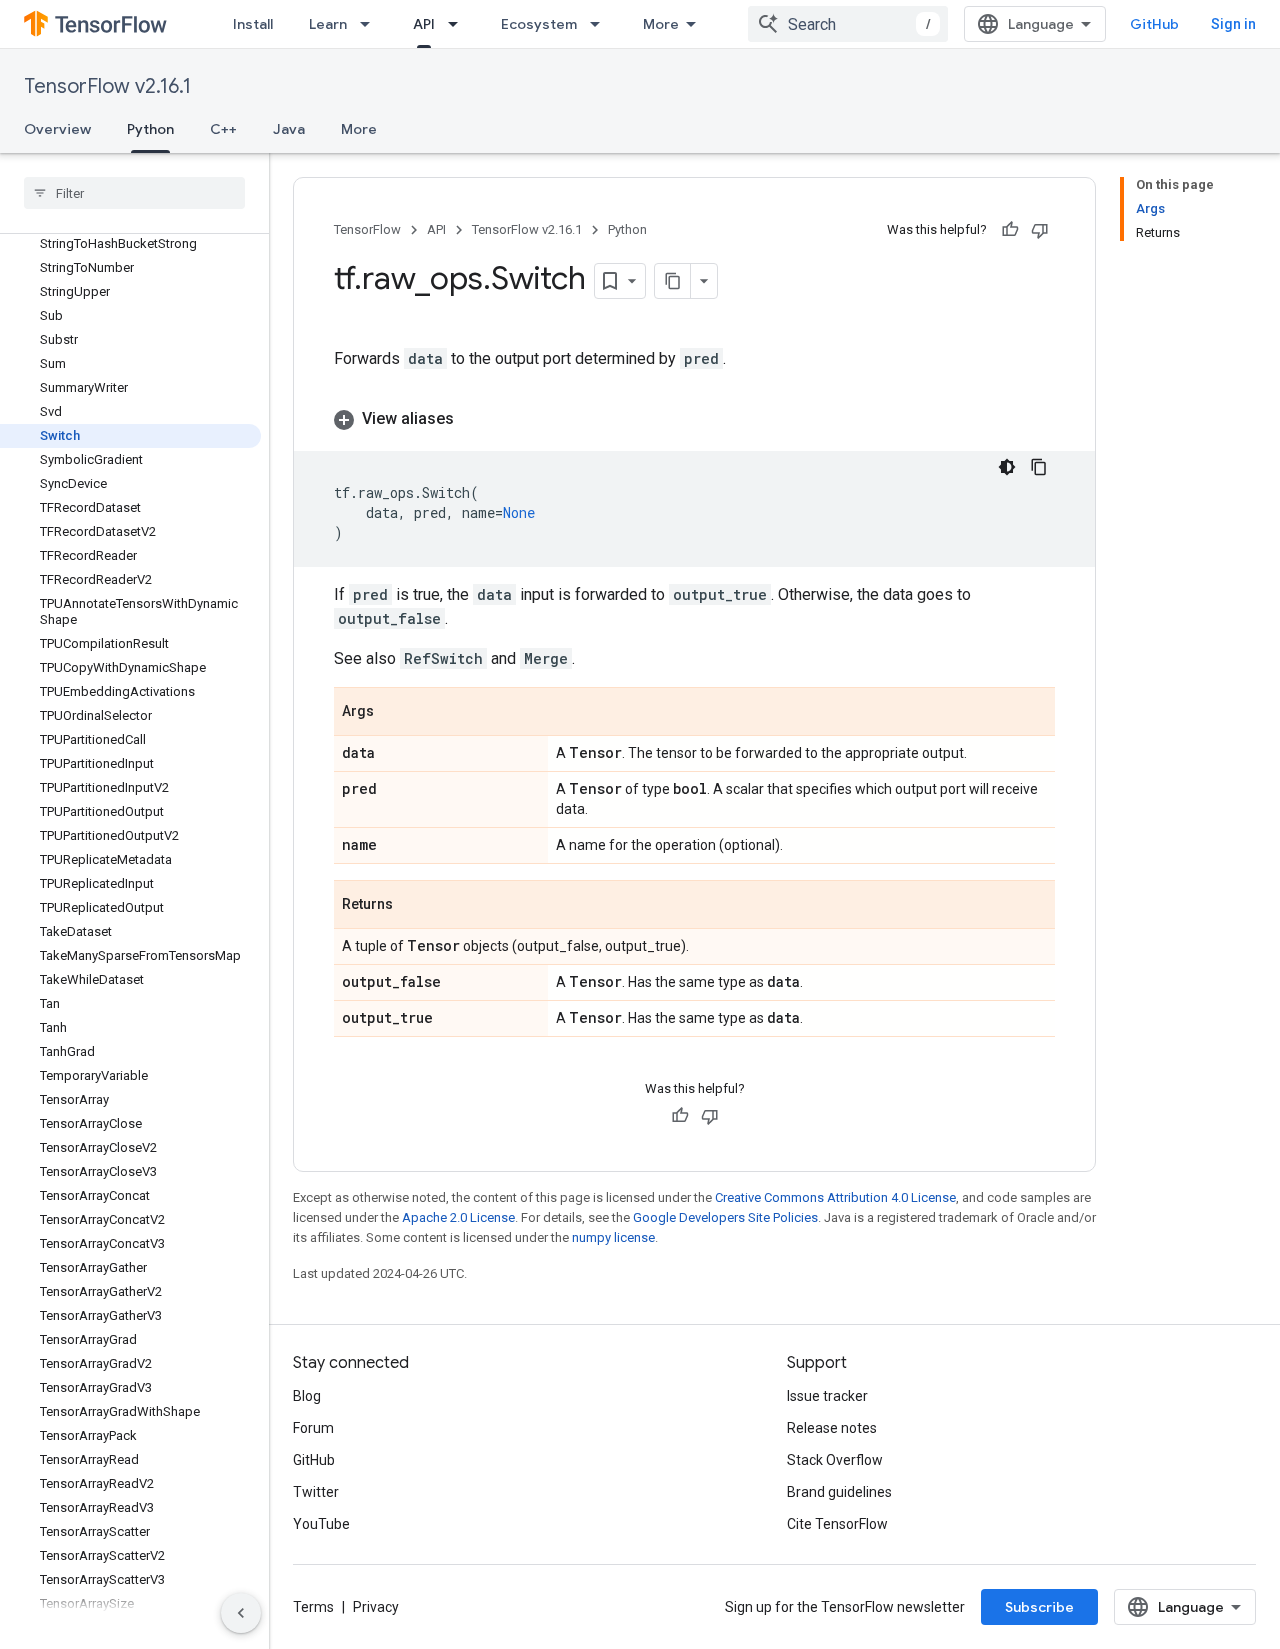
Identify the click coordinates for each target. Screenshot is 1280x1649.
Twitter (316, 1492)
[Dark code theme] (1007, 467)
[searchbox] (134, 193)
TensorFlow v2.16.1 (107, 86)
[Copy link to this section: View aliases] (474, 419)
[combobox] (848, 24)
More (661, 24)
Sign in (1233, 24)
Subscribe (1039, 1607)
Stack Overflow (835, 1460)
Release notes (832, 1428)
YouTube (321, 1524)
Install (253, 24)
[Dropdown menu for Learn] (371, 24)
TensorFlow (367, 229)
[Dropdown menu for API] (459, 24)
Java (289, 129)
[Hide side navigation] (241, 1613)
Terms (313, 1607)
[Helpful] (1010, 230)
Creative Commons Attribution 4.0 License (835, 1197)
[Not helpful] (1040, 230)
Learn (328, 24)
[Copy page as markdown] (673, 281)
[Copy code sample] (1039, 467)
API (424, 24)
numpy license (613, 1237)
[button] (694, 419)
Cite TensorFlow (837, 1524)
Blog (307, 1396)
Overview (57, 129)
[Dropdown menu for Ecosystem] (601, 24)
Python (150, 129)
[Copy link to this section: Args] (394, 713)
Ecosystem (539, 24)
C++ (223, 129)
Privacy (376, 1607)
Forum (313, 1428)
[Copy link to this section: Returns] (413, 906)
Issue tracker (827, 1396)
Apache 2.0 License (458, 1217)
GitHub (1154, 24)
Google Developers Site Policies (725, 1217)
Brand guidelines (839, 1492)
